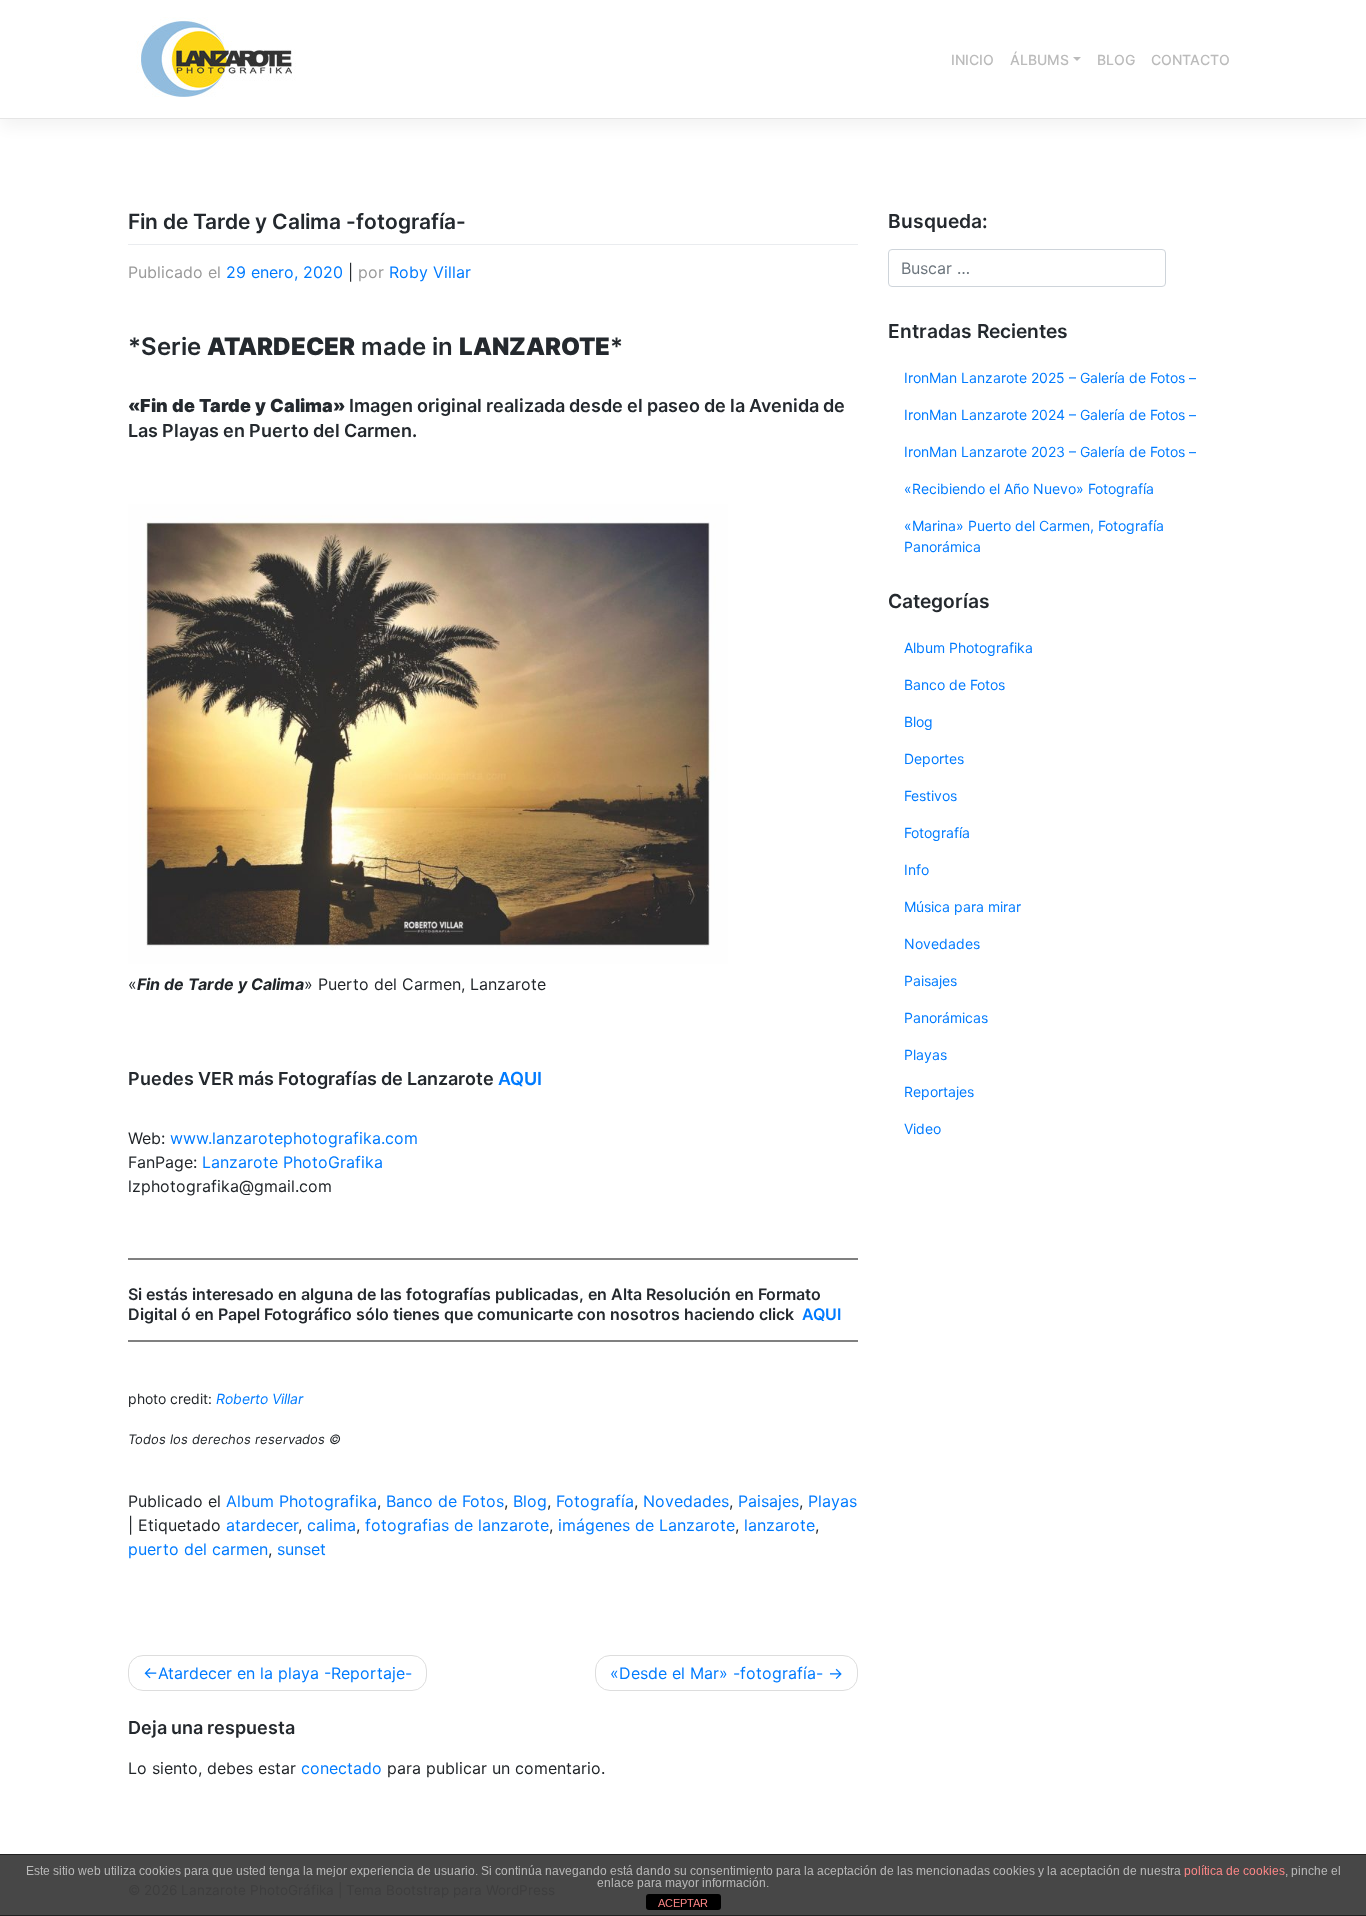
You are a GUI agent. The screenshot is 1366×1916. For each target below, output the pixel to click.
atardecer (262, 1525)
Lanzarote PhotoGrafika (292, 1162)
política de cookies (1234, 1871)
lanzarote (779, 1525)
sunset (301, 1549)
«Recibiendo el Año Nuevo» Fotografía (1029, 488)
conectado (341, 1768)
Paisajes (768, 1501)
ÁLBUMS (1039, 59)
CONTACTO (1190, 59)
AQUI (520, 1078)
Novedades (686, 1501)
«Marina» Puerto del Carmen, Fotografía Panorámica (1034, 536)
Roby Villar (430, 272)
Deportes (934, 758)
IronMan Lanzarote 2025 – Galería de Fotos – (1050, 377)
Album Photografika (301, 1501)
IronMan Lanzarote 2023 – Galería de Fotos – (1050, 451)
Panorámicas (946, 1017)
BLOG (1116, 59)
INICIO (972, 59)
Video (922, 1128)
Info (916, 869)
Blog (530, 1501)
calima (331, 1525)
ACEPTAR (683, 1903)
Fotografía (595, 1501)
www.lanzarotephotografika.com (294, 1138)
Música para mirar (962, 906)
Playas (832, 1501)
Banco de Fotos (445, 1501)
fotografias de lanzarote (457, 1525)
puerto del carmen (198, 1549)
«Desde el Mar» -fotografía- (716, 1673)
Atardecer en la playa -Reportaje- (285, 1673)
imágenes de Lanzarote (646, 1525)
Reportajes (939, 1091)
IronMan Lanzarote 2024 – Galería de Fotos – (1050, 414)
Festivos (930, 795)
